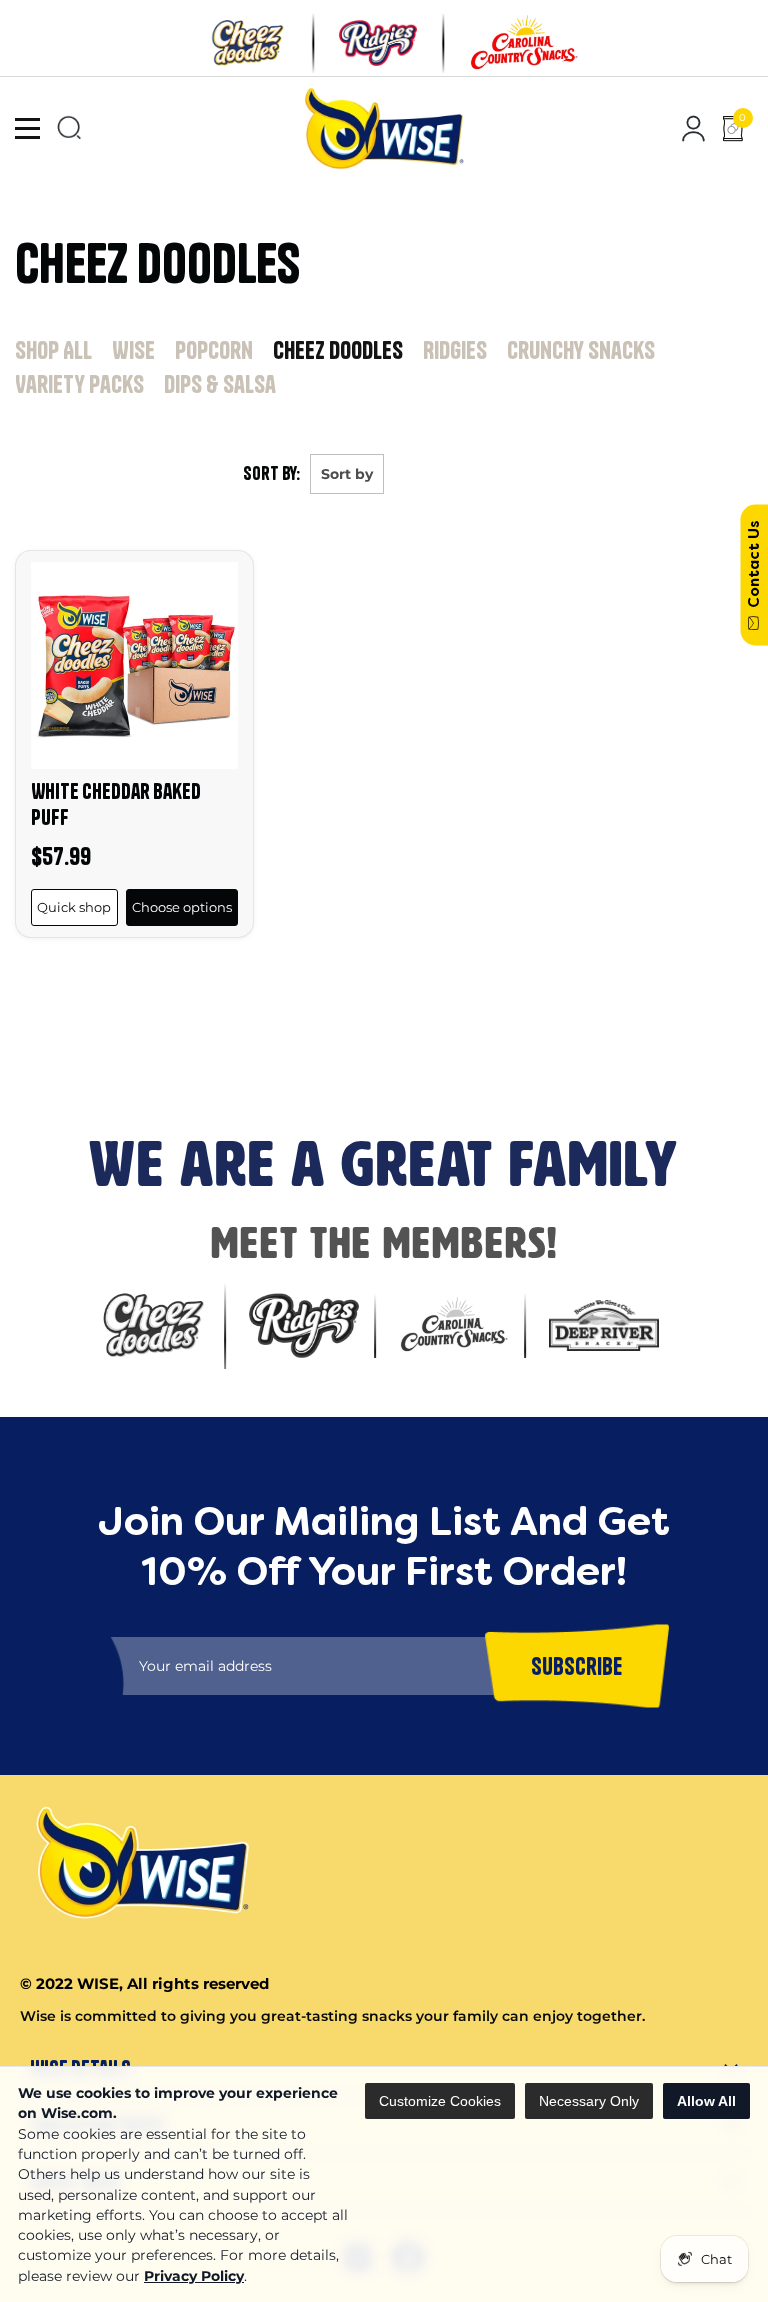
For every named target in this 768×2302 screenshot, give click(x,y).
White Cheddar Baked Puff (116, 803)
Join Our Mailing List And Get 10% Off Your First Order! (341, 987)
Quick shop (74, 907)
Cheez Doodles (338, 350)
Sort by (347, 474)
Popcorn (214, 350)
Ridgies (455, 350)
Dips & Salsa (220, 384)
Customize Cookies (440, 2101)
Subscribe (41, 1055)
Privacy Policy (194, 2276)
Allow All (706, 2101)
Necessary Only (589, 2101)
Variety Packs (79, 384)
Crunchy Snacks (581, 350)
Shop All (53, 350)
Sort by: (271, 473)
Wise (133, 350)
